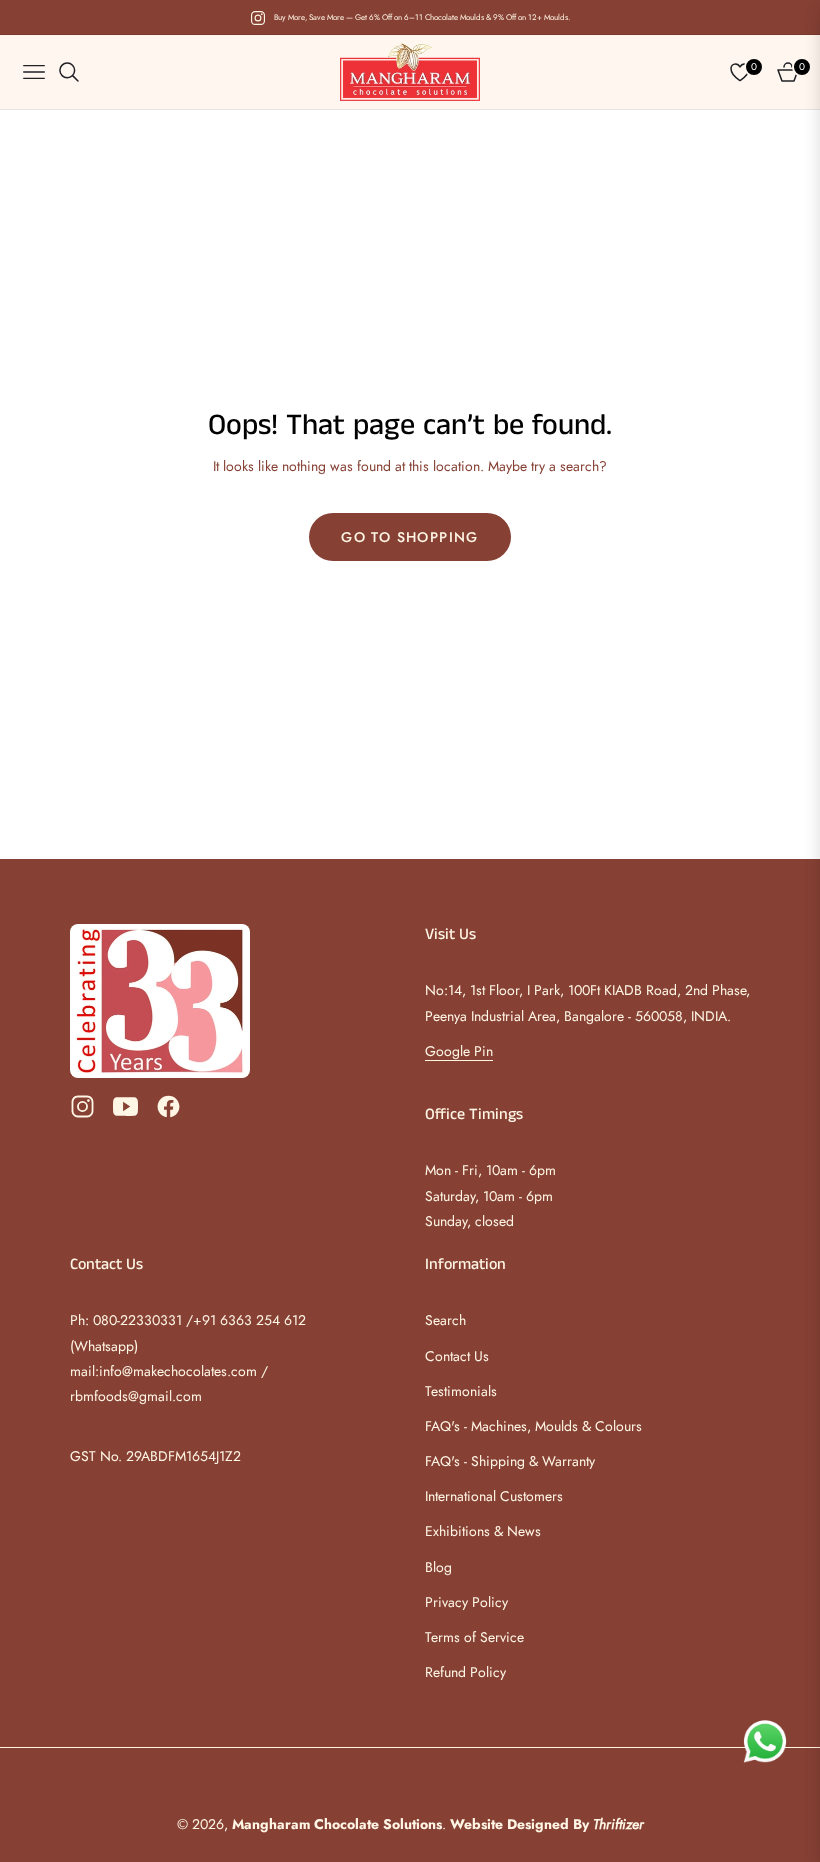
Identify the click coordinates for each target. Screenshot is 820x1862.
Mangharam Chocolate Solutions (337, 1824)
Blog (438, 1567)
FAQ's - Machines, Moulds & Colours (533, 1426)
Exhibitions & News (483, 1531)
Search (445, 1320)
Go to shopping (410, 537)
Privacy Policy (466, 1602)
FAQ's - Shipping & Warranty (510, 1461)
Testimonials (461, 1391)
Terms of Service (474, 1637)
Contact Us (457, 1356)
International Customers (494, 1496)
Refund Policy (465, 1672)
